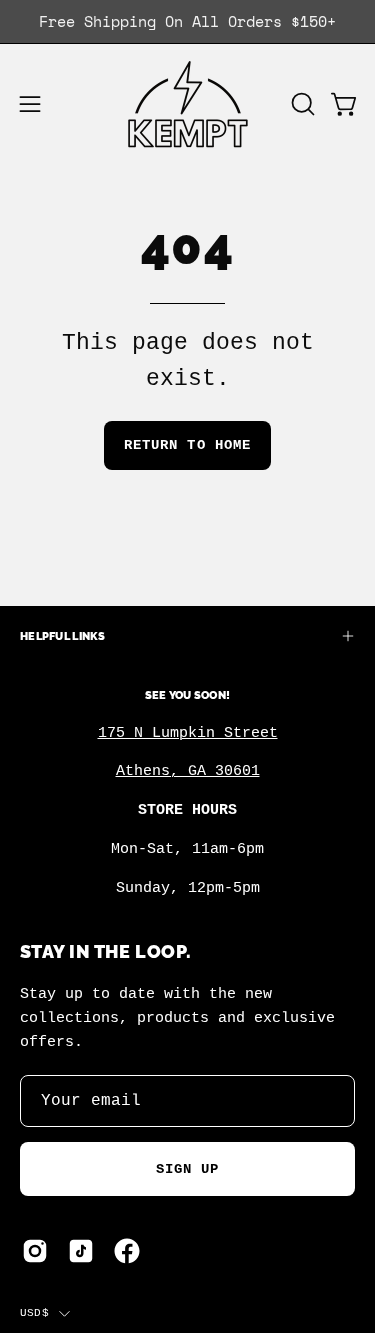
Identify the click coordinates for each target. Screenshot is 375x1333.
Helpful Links (63, 636)
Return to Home (187, 445)
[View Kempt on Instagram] (35, 1251)
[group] (187, 21)
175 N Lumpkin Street (188, 733)
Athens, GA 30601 (188, 771)
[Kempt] (188, 104)
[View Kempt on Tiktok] (81, 1251)
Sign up (188, 1169)
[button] (301, 104)
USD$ (34, 1313)
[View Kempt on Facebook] (127, 1251)
